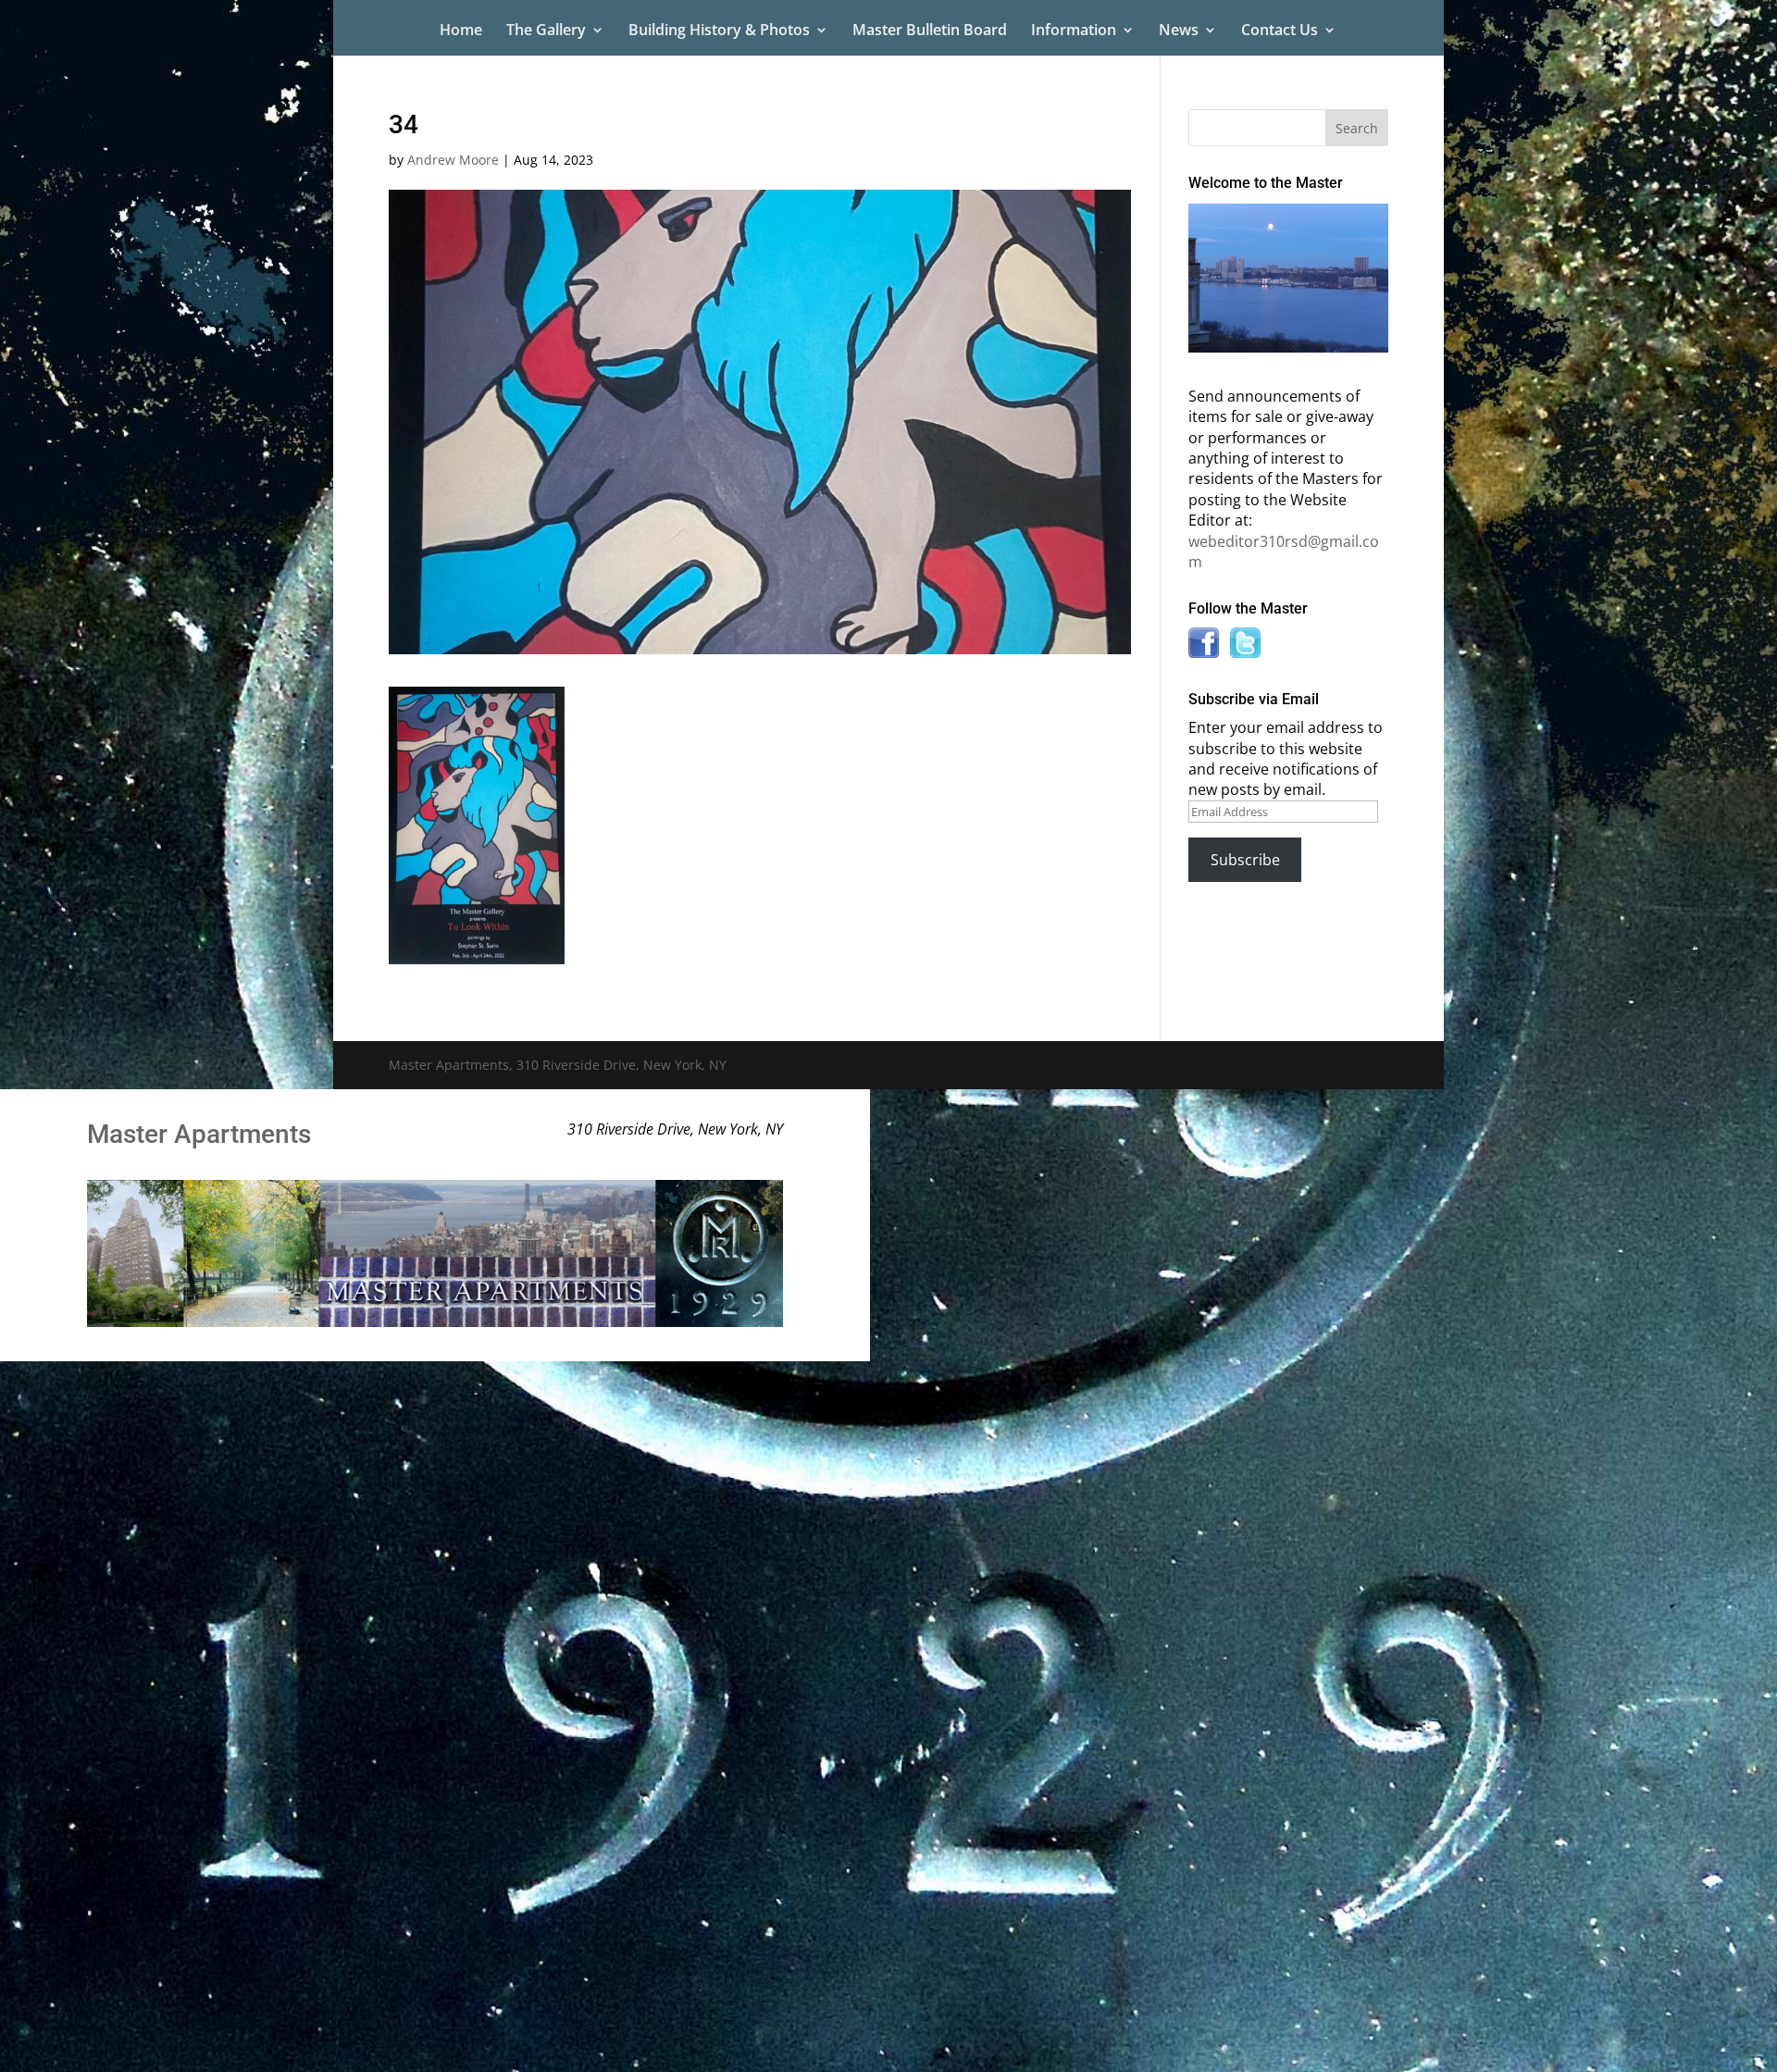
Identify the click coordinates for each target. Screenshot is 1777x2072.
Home (461, 31)
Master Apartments (199, 1134)
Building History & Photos (719, 31)
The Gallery (546, 31)
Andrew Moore (453, 160)
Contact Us (1280, 31)
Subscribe (1245, 860)
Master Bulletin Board (930, 31)
